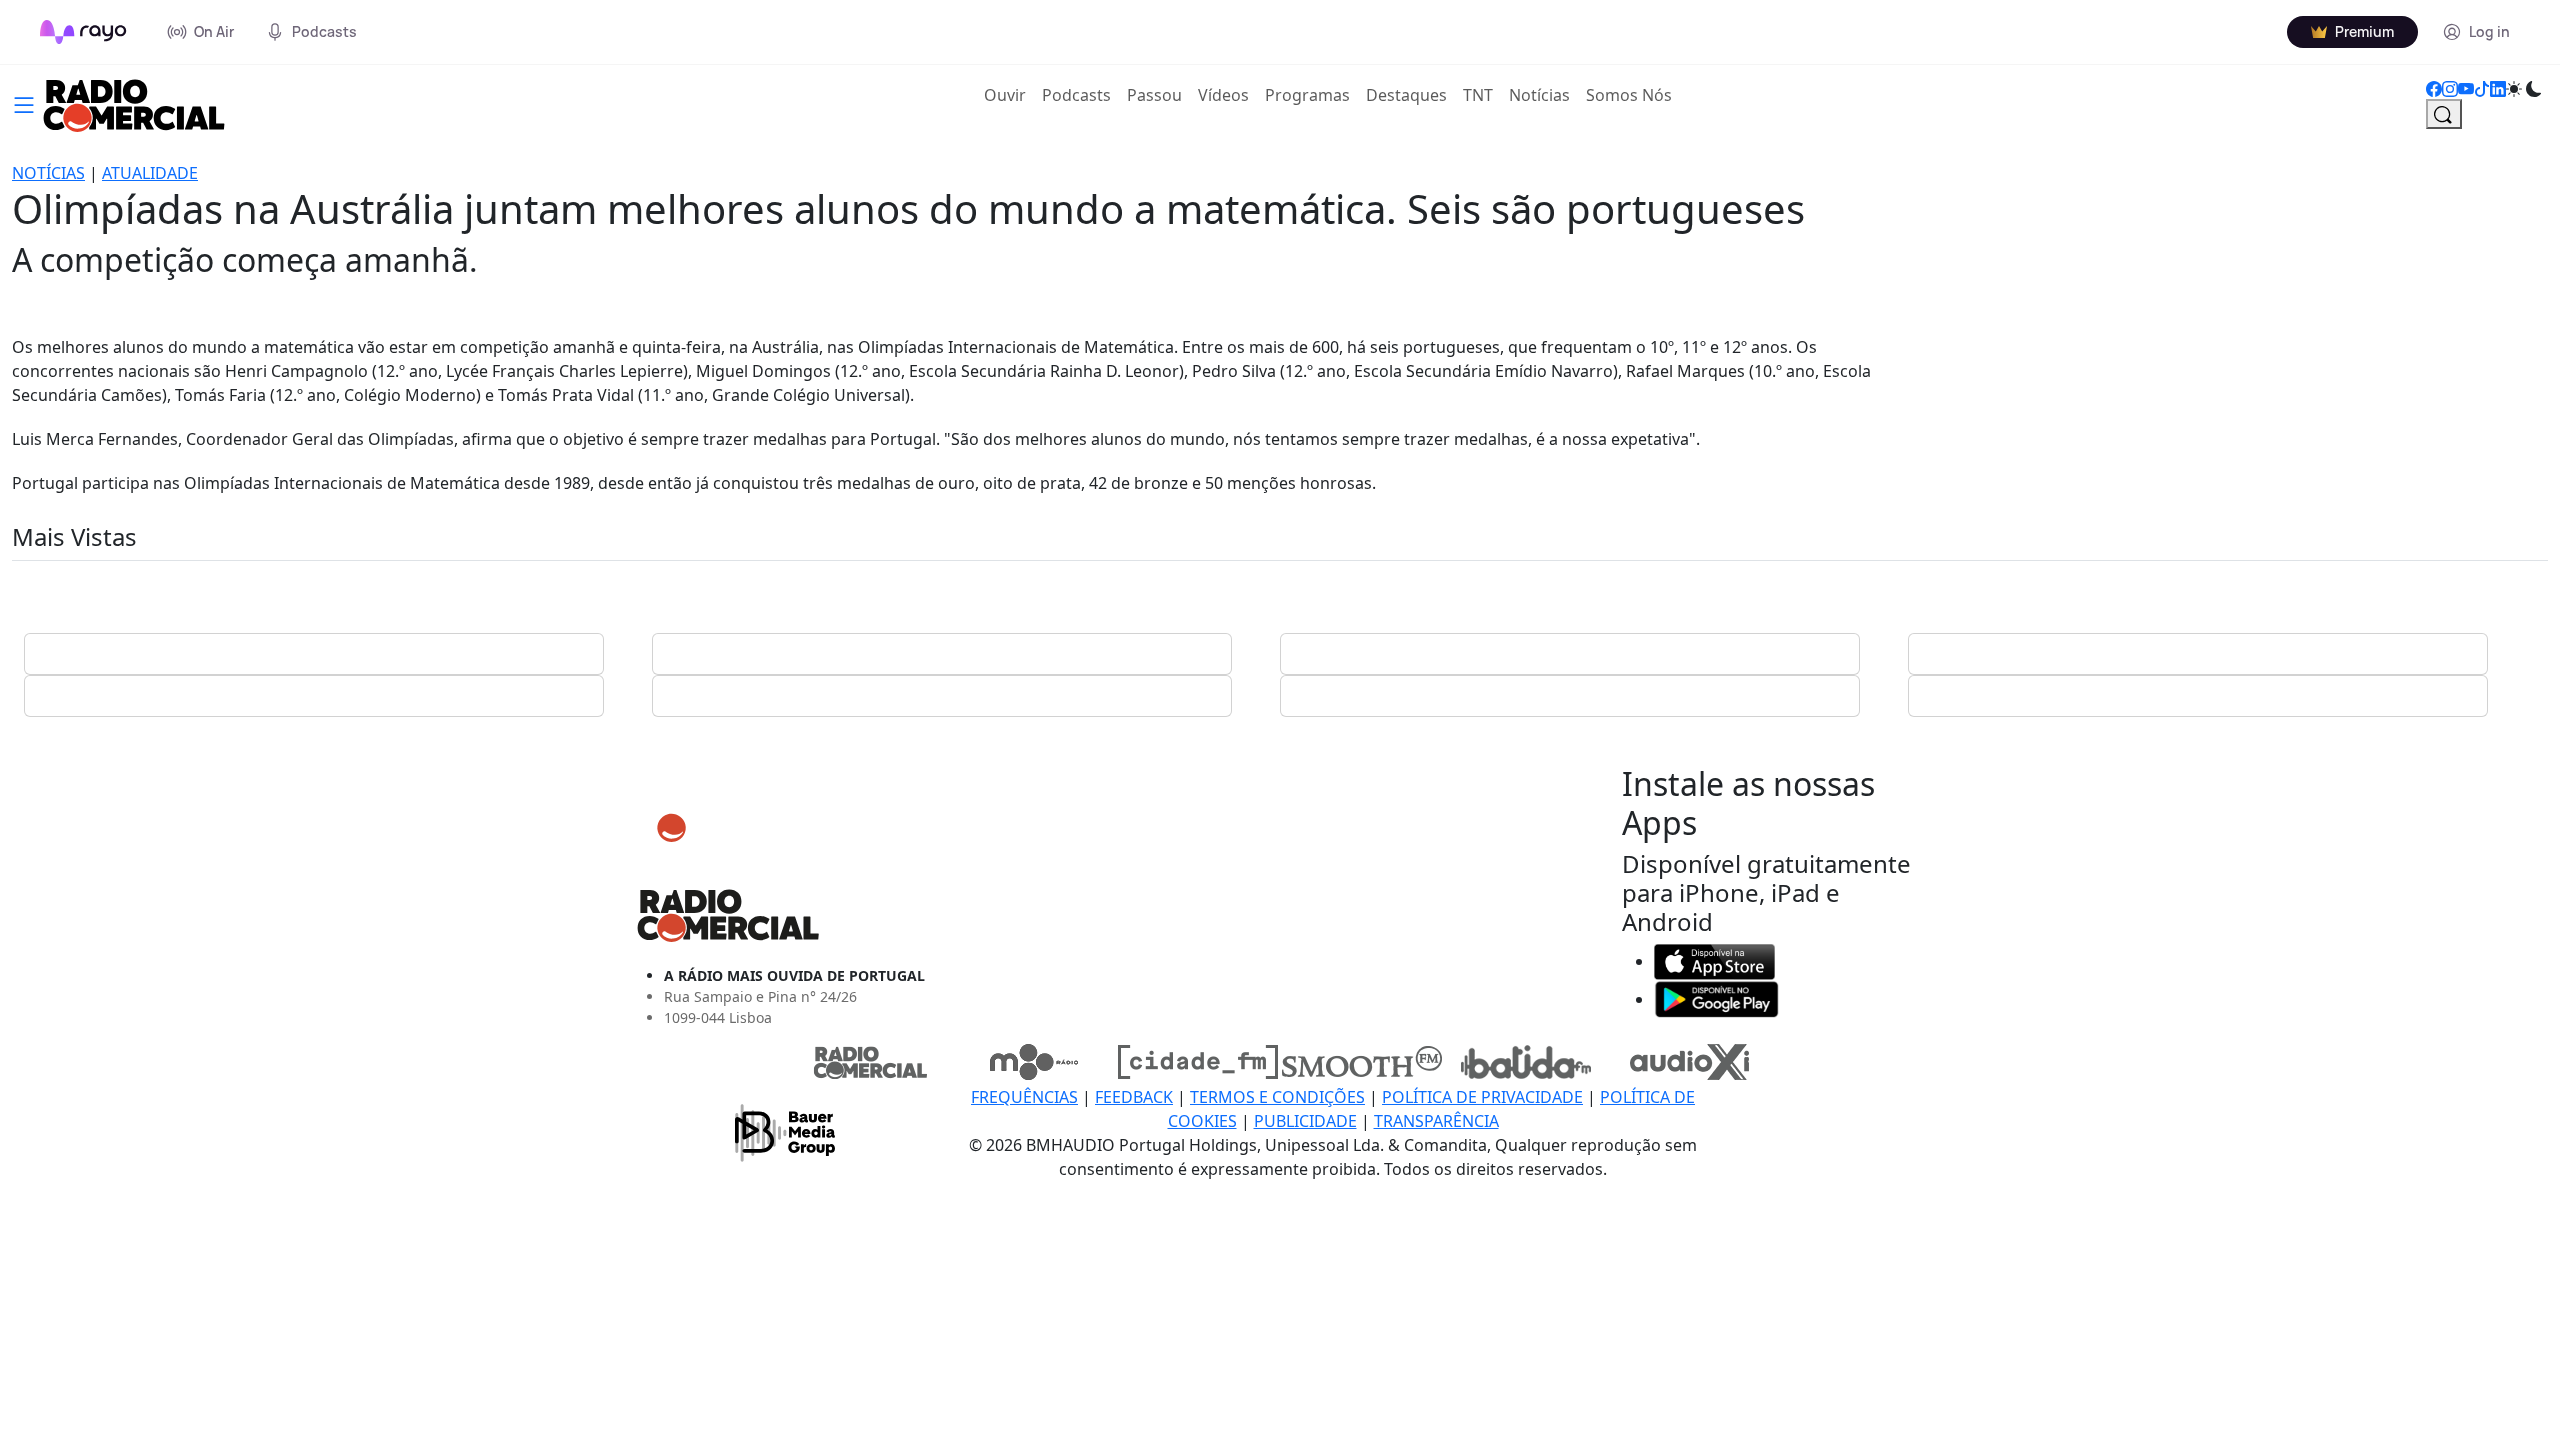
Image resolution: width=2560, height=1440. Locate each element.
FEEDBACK (1134, 1097)
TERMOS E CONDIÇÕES (1277, 1097)
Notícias (1539, 95)
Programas (1307, 95)
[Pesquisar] (2444, 114)
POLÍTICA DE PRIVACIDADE (1482, 1097)
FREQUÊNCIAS (1024, 1097)
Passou (1154, 95)
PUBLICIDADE (1305, 1121)
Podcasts (1076, 95)
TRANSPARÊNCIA (1436, 1121)
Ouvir (1009, 94)
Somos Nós (1629, 95)
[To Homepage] (83, 32)
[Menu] (24, 103)
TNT (1478, 95)
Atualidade (150, 173)
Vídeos (1223, 95)
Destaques (1406, 95)
